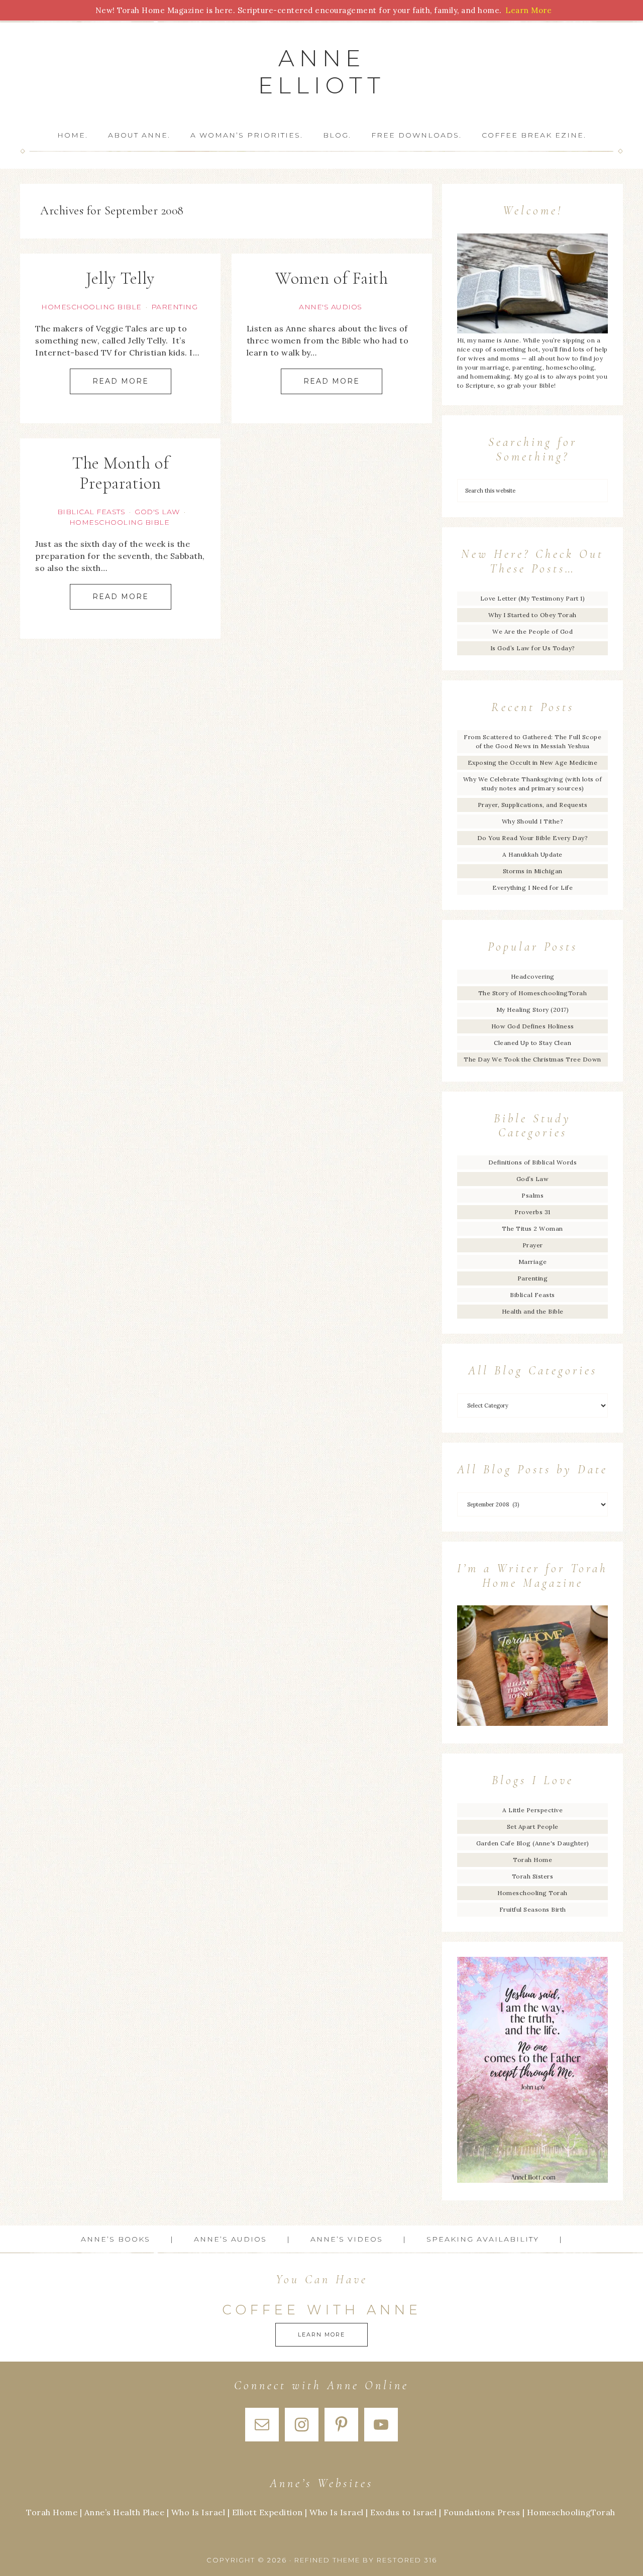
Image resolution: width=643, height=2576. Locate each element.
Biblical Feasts (91, 512)
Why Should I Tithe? (533, 821)
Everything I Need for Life (532, 888)
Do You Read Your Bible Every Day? (533, 838)
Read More (121, 381)
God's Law (157, 512)
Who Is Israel (198, 2512)
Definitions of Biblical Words (533, 1162)
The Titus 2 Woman (532, 1228)
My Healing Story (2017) (533, 1010)
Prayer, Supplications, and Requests (533, 805)
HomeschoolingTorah (571, 2512)
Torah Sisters (533, 1876)
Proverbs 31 (532, 1212)
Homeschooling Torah (532, 1893)
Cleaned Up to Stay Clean (532, 1043)
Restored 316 (407, 2560)
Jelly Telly (120, 278)
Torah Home (532, 1860)
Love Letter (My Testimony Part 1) (533, 598)
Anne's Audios (331, 307)
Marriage (533, 1262)
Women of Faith (332, 278)
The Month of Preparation (120, 474)
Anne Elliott (322, 72)
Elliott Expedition (267, 2512)
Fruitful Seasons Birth (533, 1909)
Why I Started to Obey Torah (532, 615)
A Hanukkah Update (532, 854)
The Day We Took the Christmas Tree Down (532, 1059)
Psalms (532, 1195)
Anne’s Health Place (125, 2512)
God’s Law (533, 1179)
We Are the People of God (532, 631)
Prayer (533, 1245)
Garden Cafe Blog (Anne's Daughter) (533, 1843)
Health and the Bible (533, 1311)
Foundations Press (482, 2512)
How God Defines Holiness (533, 1026)
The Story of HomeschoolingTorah (533, 993)
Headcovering (533, 976)
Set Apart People (533, 1827)
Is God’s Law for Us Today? (533, 648)
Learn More (321, 2334)
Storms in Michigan (533, 871)
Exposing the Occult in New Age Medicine (533, 763)
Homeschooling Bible (91, 307)
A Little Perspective (532, 1810)
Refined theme (327, 2560)
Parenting (175, 307)
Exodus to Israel (403, 2512)
